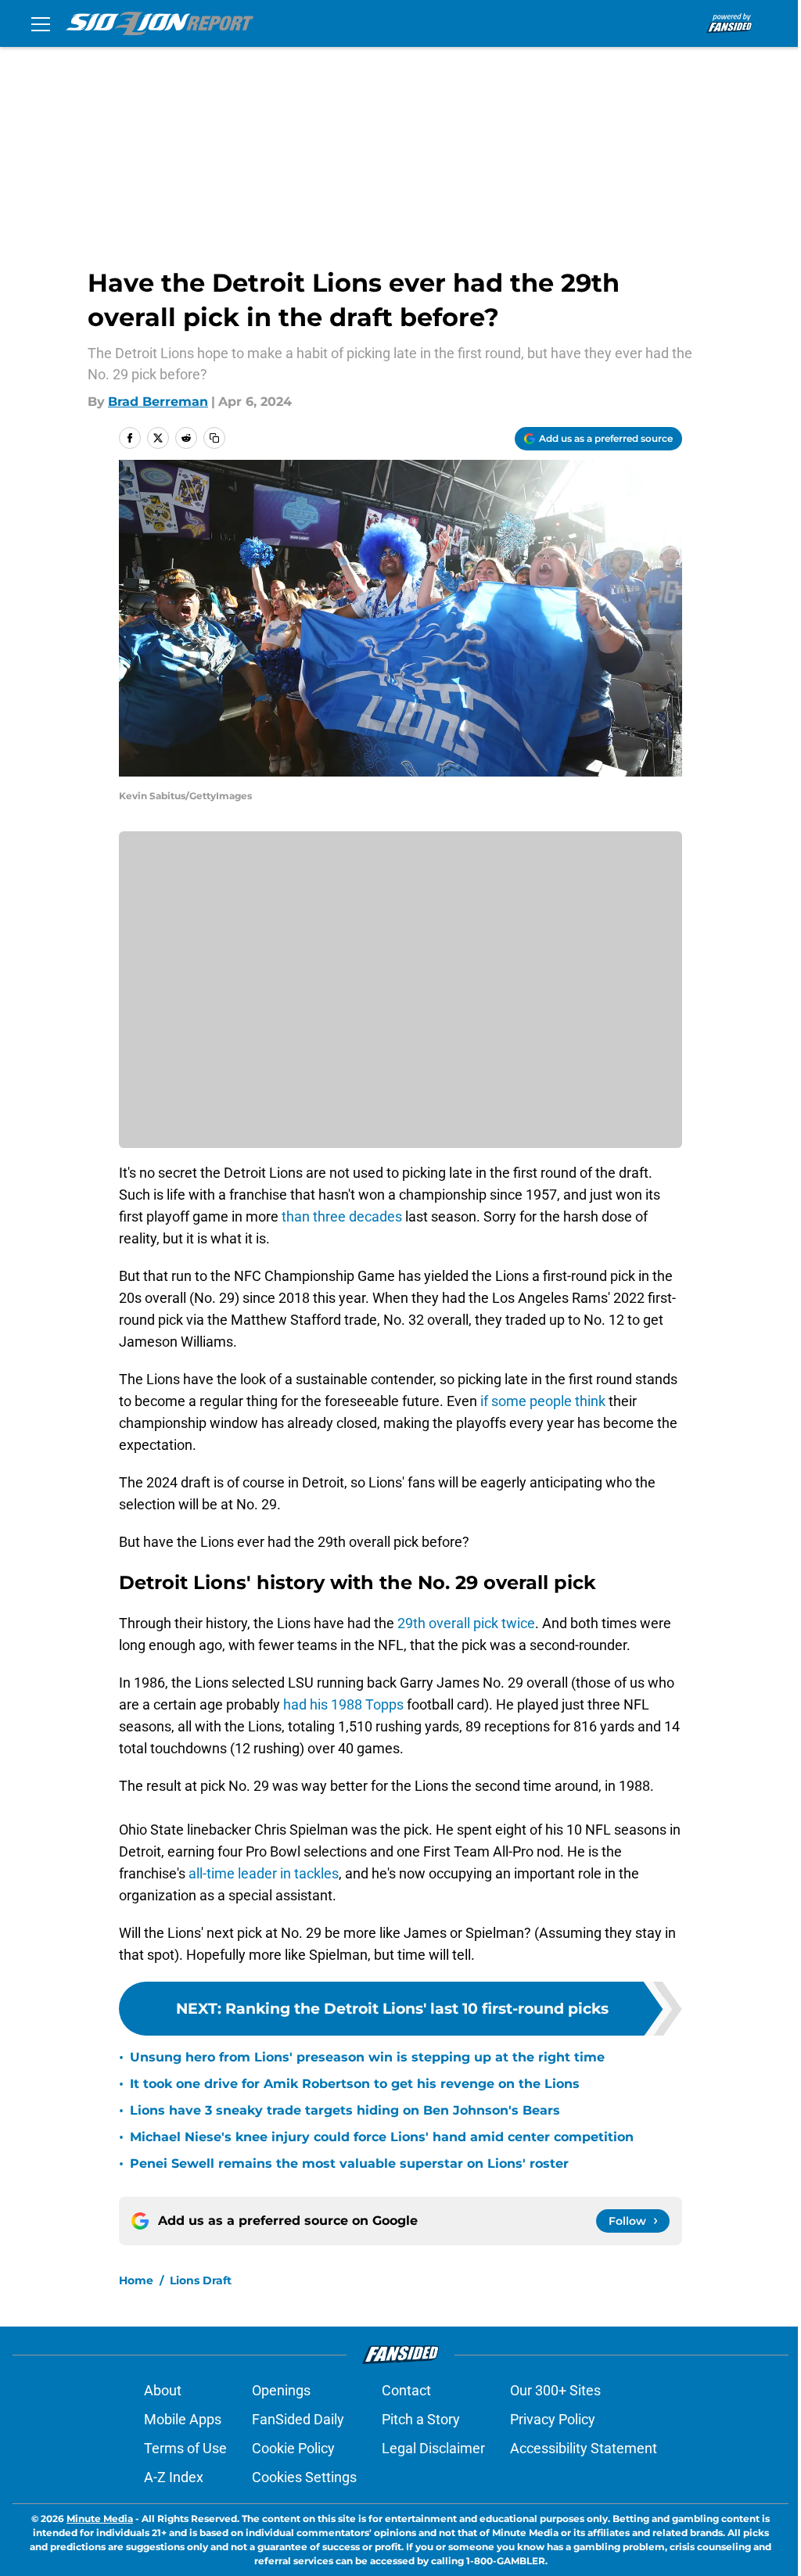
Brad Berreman (158, 402)
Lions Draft (201, 2280)
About (163, 2390)
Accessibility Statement (584, 2448)
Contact (406, 2390)
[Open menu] (41, 23)
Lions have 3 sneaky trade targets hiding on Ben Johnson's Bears (345, 2110)
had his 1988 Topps (343, 1704)
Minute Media (100, 2519)
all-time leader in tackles (264, 1873)
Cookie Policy (293, 2448)
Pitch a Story (421, 2419)
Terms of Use (185, 2448)
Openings (281, 2390)
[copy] (214, 438)
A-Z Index (174, 2477)
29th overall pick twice (466, 1623)
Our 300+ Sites (555, 2390)
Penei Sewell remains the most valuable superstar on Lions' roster (349, 2163)
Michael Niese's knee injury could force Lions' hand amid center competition (382, 2137)
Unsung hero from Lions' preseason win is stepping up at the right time (367, 2057)
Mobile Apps (183, 2419)
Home (136, 2280)
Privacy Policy (553, 2419)
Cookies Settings (304, 2477)
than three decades (342, 1216)
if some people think (544, 1401)
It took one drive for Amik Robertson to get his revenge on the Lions (355, 2084)
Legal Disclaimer (433, 2448)
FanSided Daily (298, 2419)
